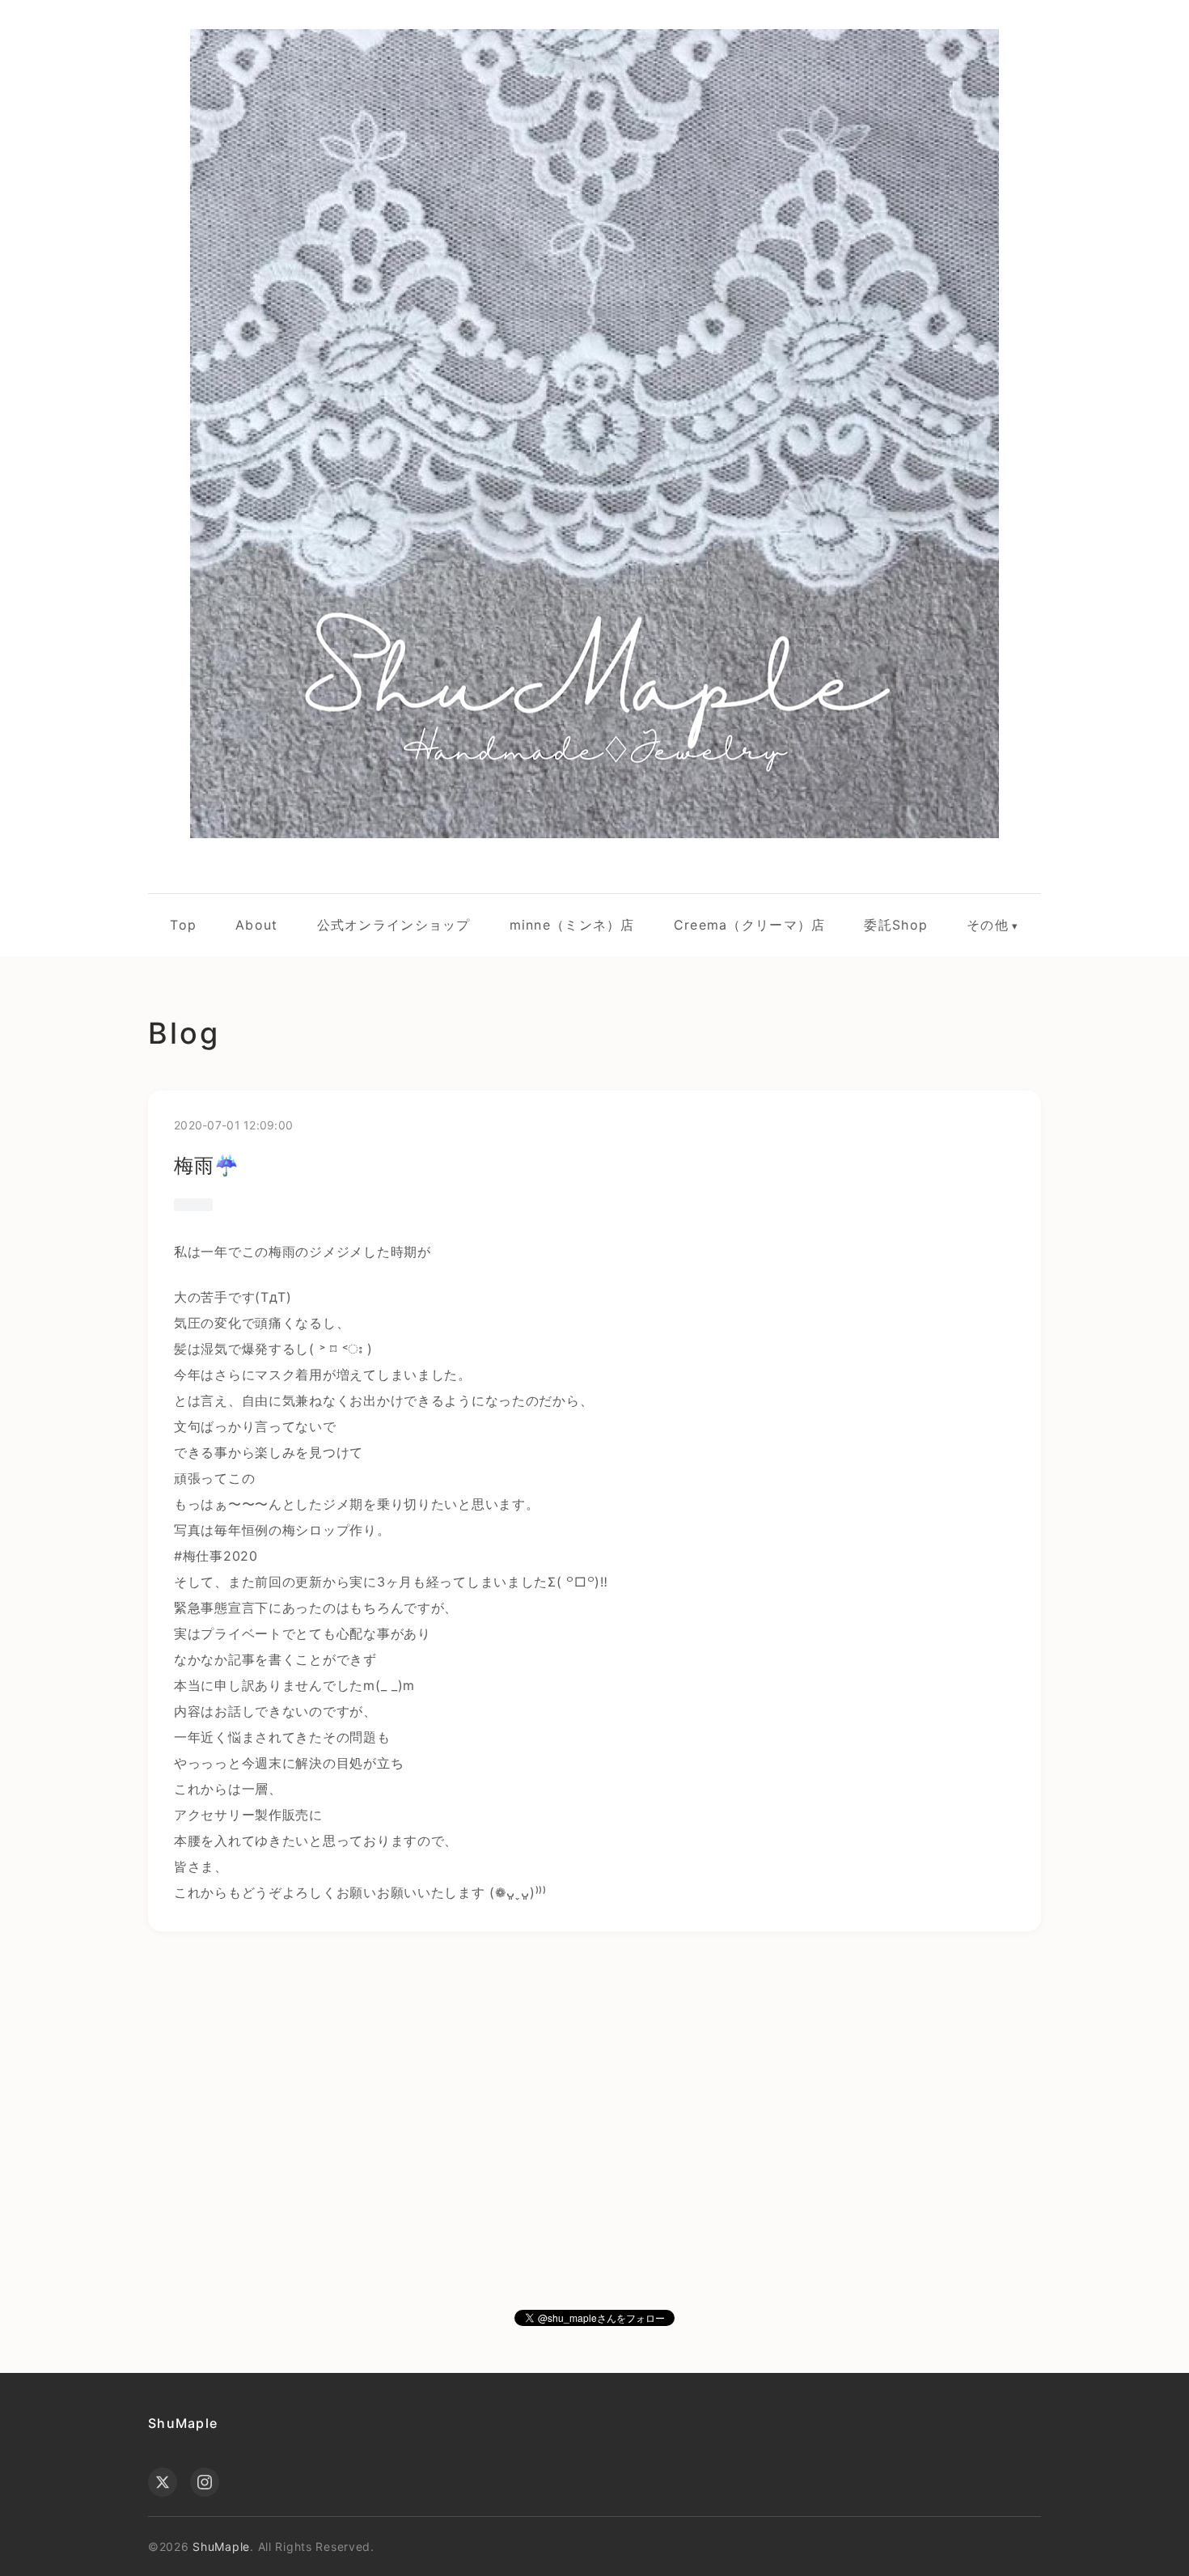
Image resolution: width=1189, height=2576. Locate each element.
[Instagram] (205, 2482)
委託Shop (896, 925)
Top (183, 925)
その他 (988, 925)
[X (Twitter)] (163, 2482)
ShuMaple (183, 2423)
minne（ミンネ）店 (572, 925)
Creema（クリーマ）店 (750, 925)
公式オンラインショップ (394, 925)
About (256, 925)
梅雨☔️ (207, 1165)
